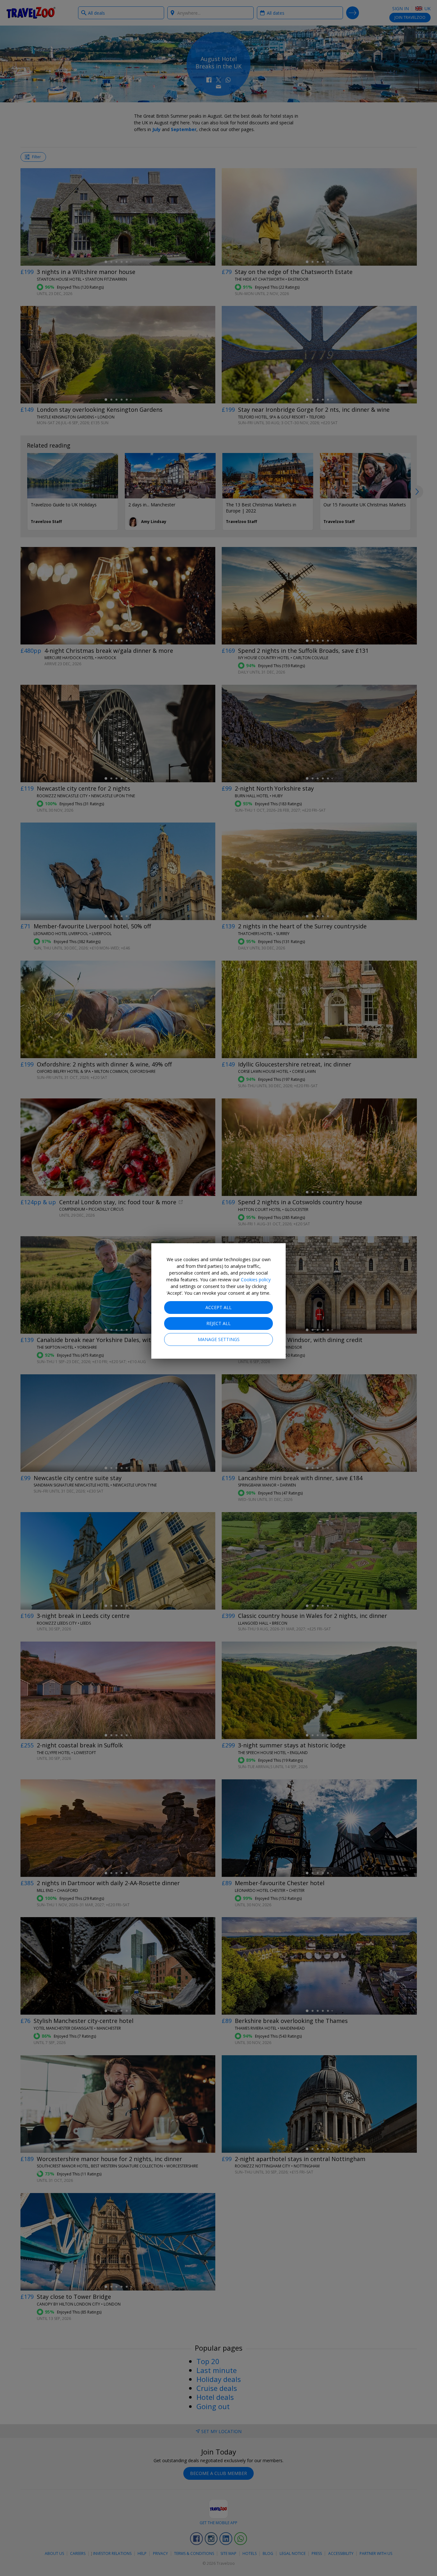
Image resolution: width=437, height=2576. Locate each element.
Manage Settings (219, 1339)
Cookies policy (256, 1280)
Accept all (219, 1307)
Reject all (219, 1323)
